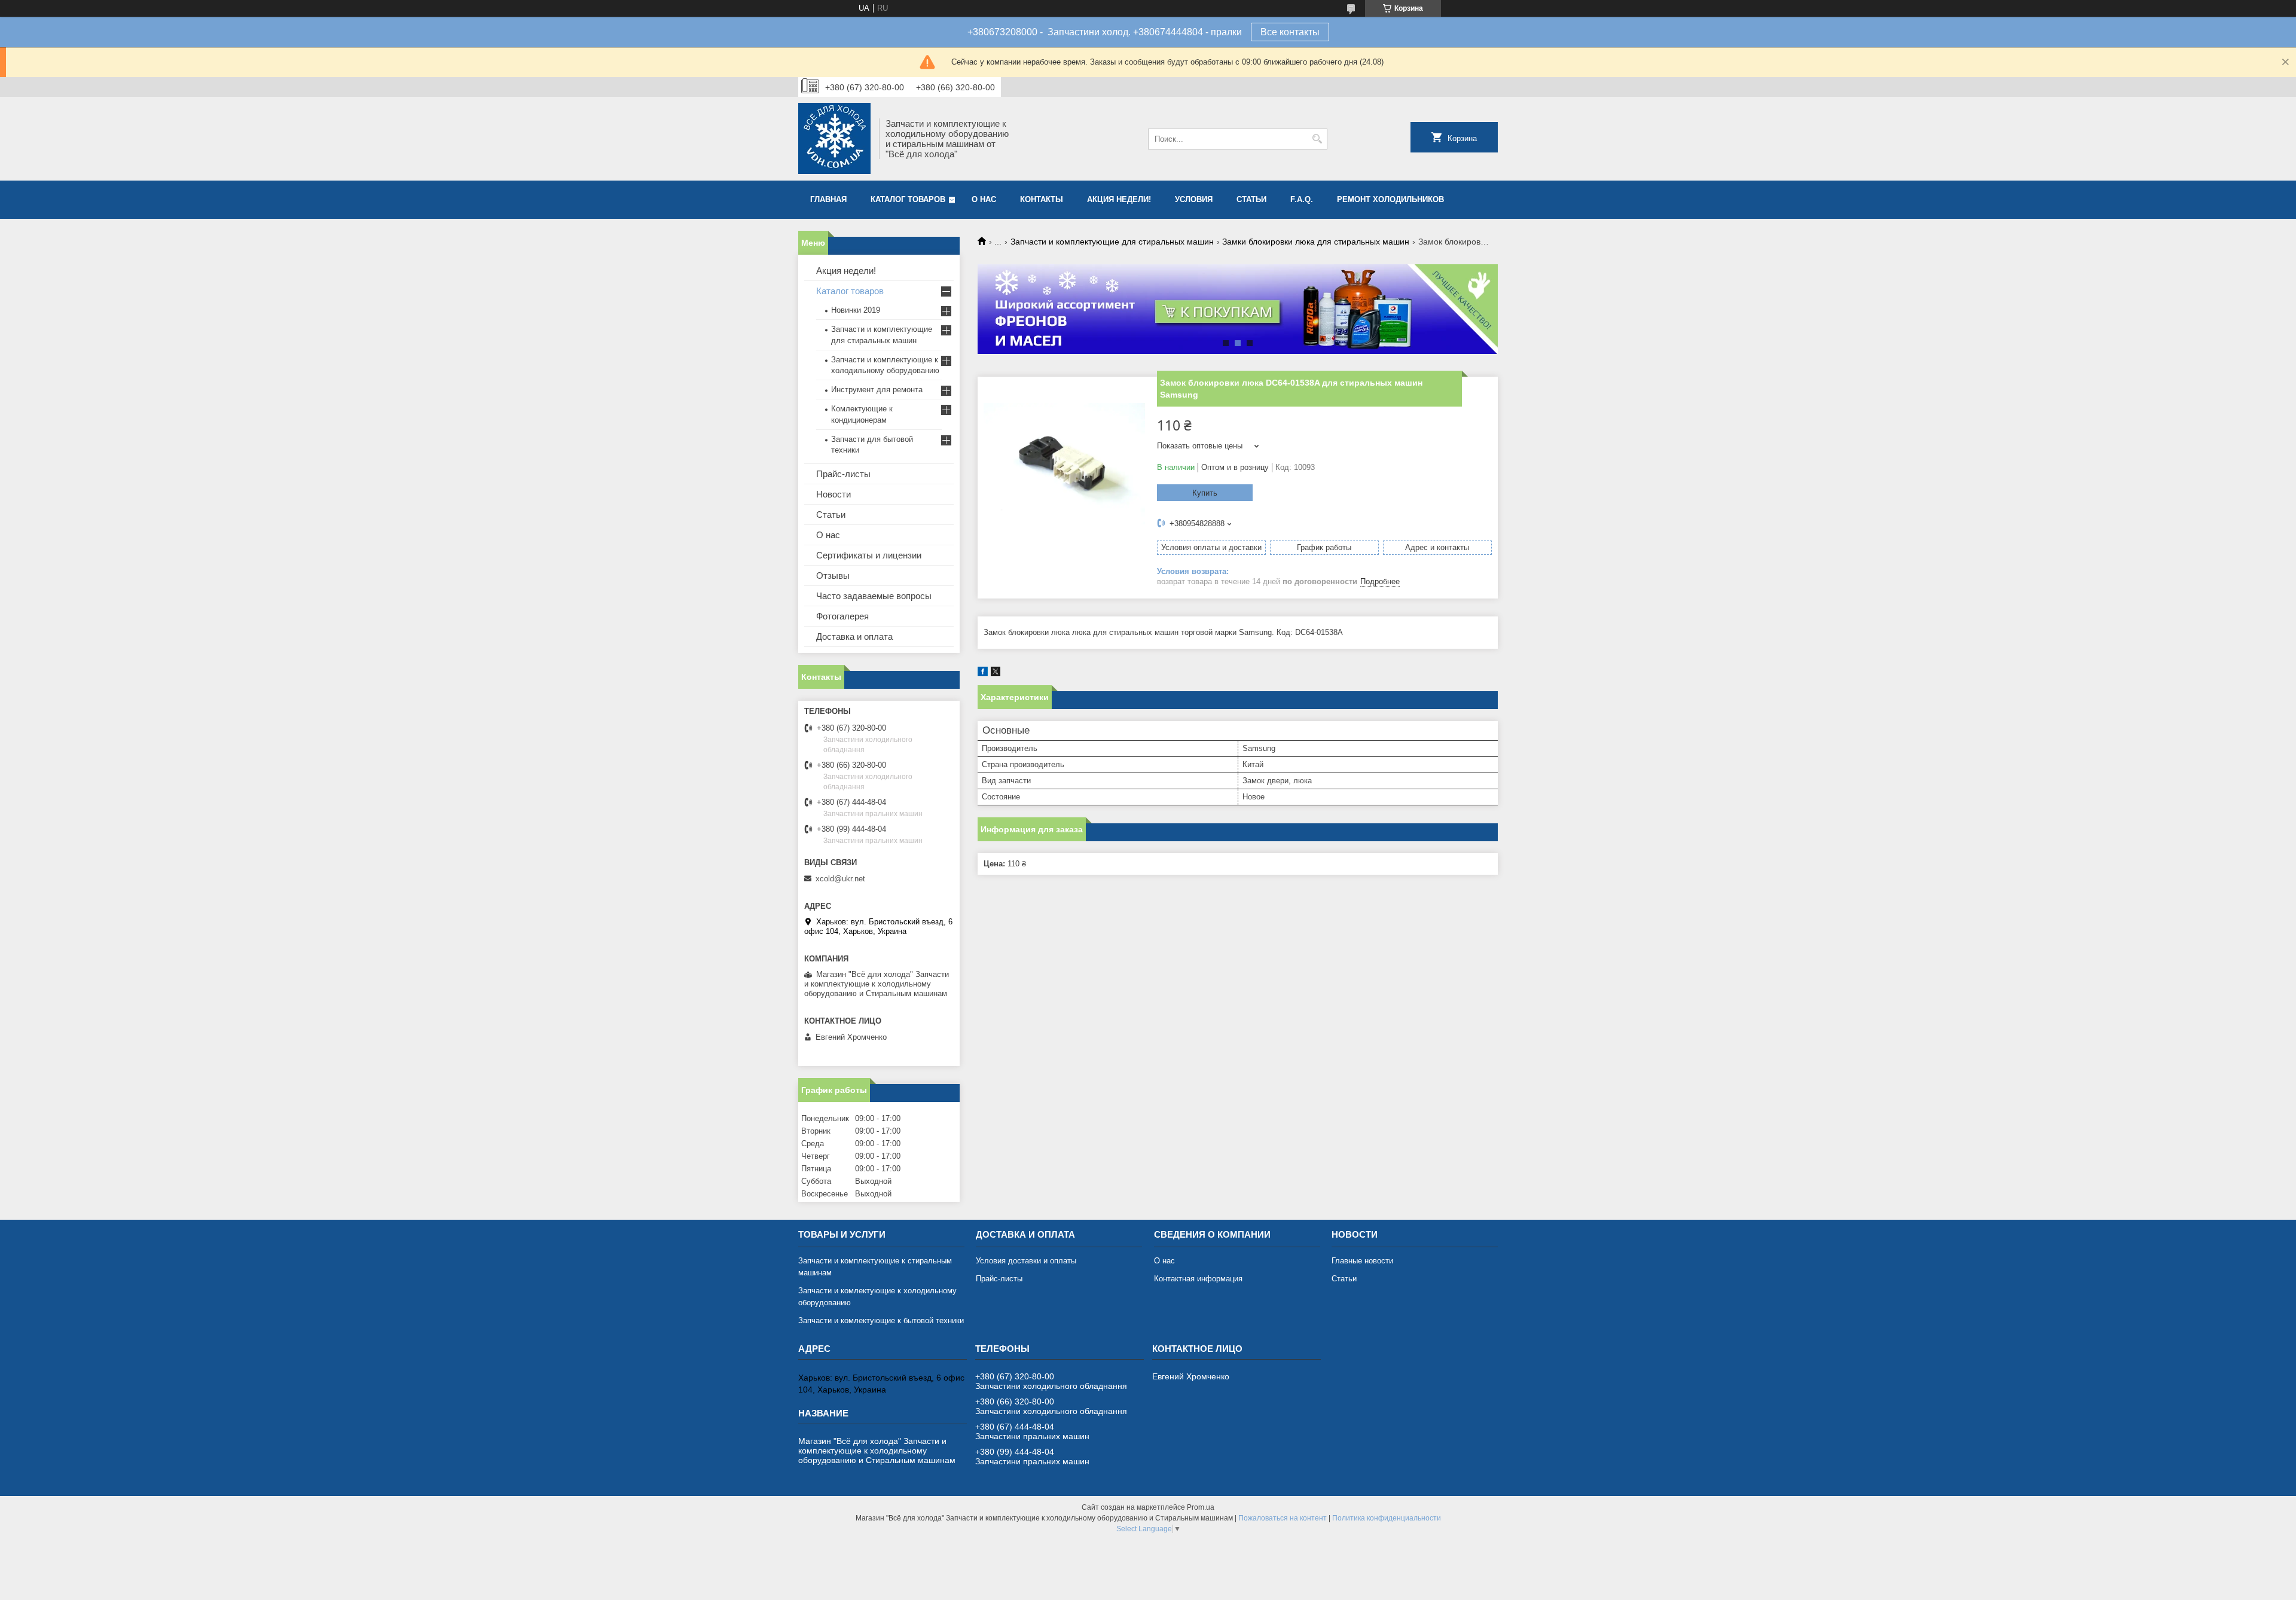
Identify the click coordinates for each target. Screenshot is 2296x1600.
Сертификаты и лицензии (869, 555)
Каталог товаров (908, 199)
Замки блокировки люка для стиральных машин (1316, 242)
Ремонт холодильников (1390, 199)
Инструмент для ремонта (877, 390)
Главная (828, 199)
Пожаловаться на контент (1283, 1518)
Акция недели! (1119, 199)
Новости (833, 494)
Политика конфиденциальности (1387, 1518)
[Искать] (1317, 139)
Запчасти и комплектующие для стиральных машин (1112, 242)
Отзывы (833, 575)
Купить (1205, 493)
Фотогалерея (842, 616)
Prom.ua (1201, 1507)
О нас (984, 199)
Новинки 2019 (856, 310)
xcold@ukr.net (840, 879)
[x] (996, 674)
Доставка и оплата (854, 636)
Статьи (1251, 199)
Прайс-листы (843, 474)
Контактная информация (1198, 1279)
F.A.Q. (1302, 199)
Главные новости (1362, 1261)
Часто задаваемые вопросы (874, 596)
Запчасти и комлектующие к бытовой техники (881, 1320)
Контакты (1042, 199)
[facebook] (983, 674)
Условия (1194, 199)
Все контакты (1290, 32)
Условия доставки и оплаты (1026, 1261)
